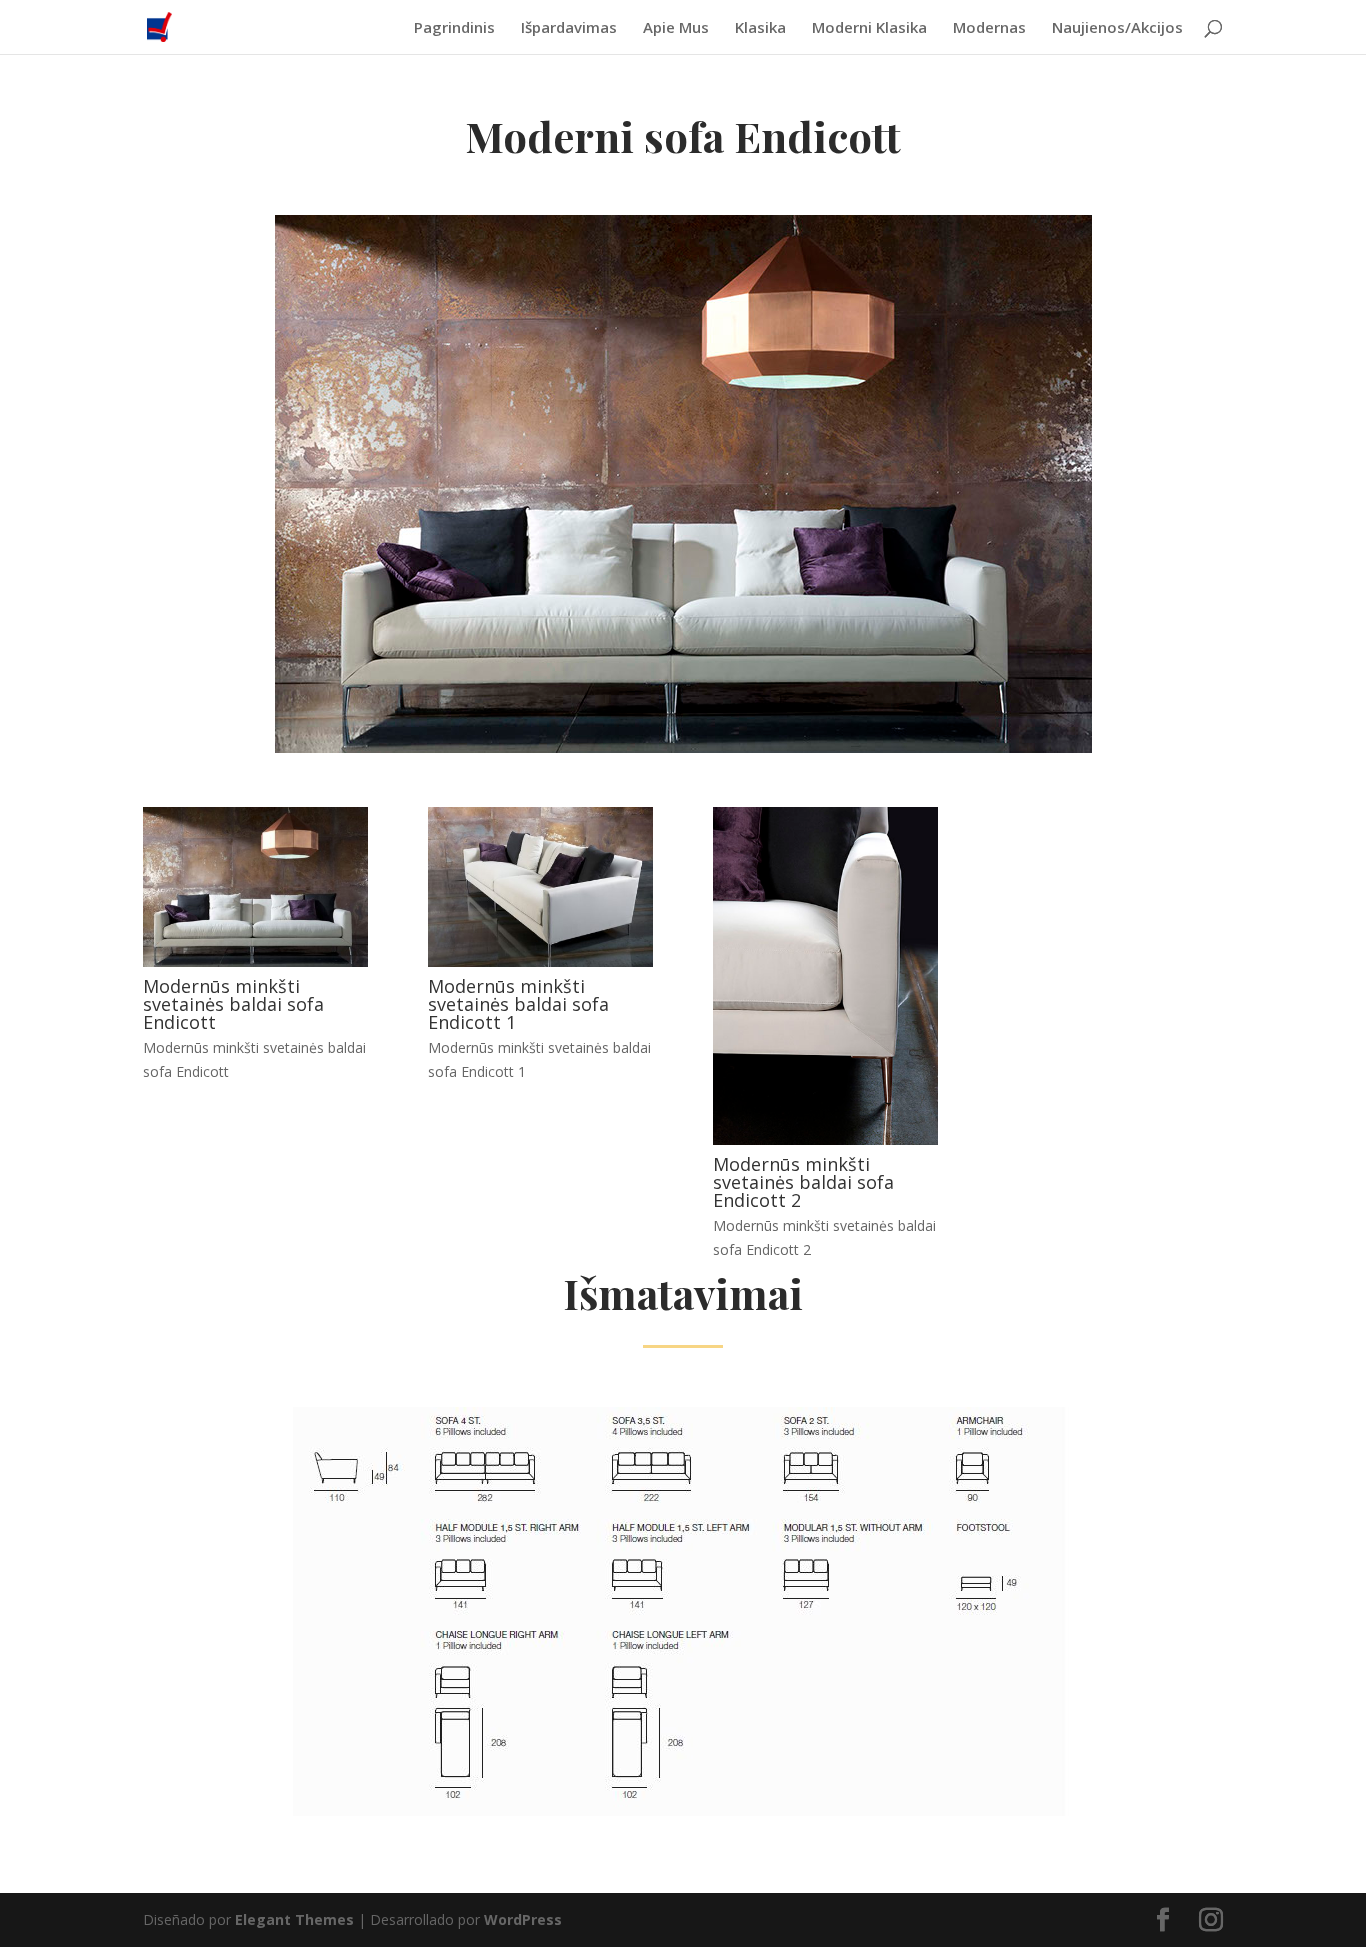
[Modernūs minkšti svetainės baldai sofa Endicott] (255, 961)
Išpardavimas (569, 28)
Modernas (989, 28)
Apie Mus (676, 28)
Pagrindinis (454, 28)
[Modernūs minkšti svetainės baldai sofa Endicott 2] (825, 1139)
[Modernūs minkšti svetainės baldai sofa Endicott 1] (540, 961)
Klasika (760, 28)
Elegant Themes (294, 1919)
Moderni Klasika (869, 28)
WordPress (523, 1919)
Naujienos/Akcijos (1117, 28)
